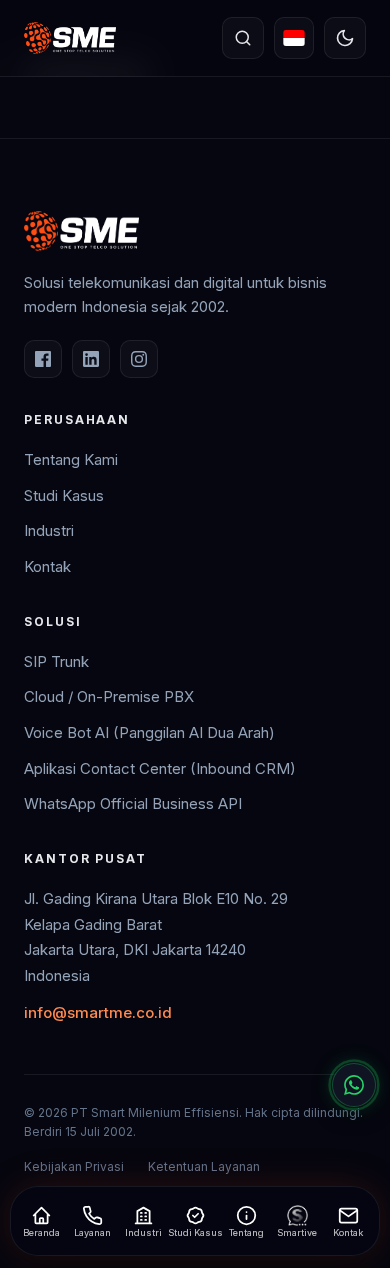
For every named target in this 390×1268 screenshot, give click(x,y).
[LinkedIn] (91, 359)
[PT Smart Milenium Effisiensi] (70, 38)
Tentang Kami (71, 459)
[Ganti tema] (345, 38)
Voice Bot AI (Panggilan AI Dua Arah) (149, 732)
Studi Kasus (64, 495)
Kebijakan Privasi (74, 1166)
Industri (49, 530)
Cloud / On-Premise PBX (109, 696)
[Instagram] (139, 359)
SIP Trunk (56, 661)
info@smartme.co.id (98, 1012)
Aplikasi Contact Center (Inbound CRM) (160, 768)
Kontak (47, 566)
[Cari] (243, 38)
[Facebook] (43, 359)
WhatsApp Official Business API (133, 803)
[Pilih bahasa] (294, 38)
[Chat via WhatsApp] (354, 1085)
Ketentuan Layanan (204, 1166)
